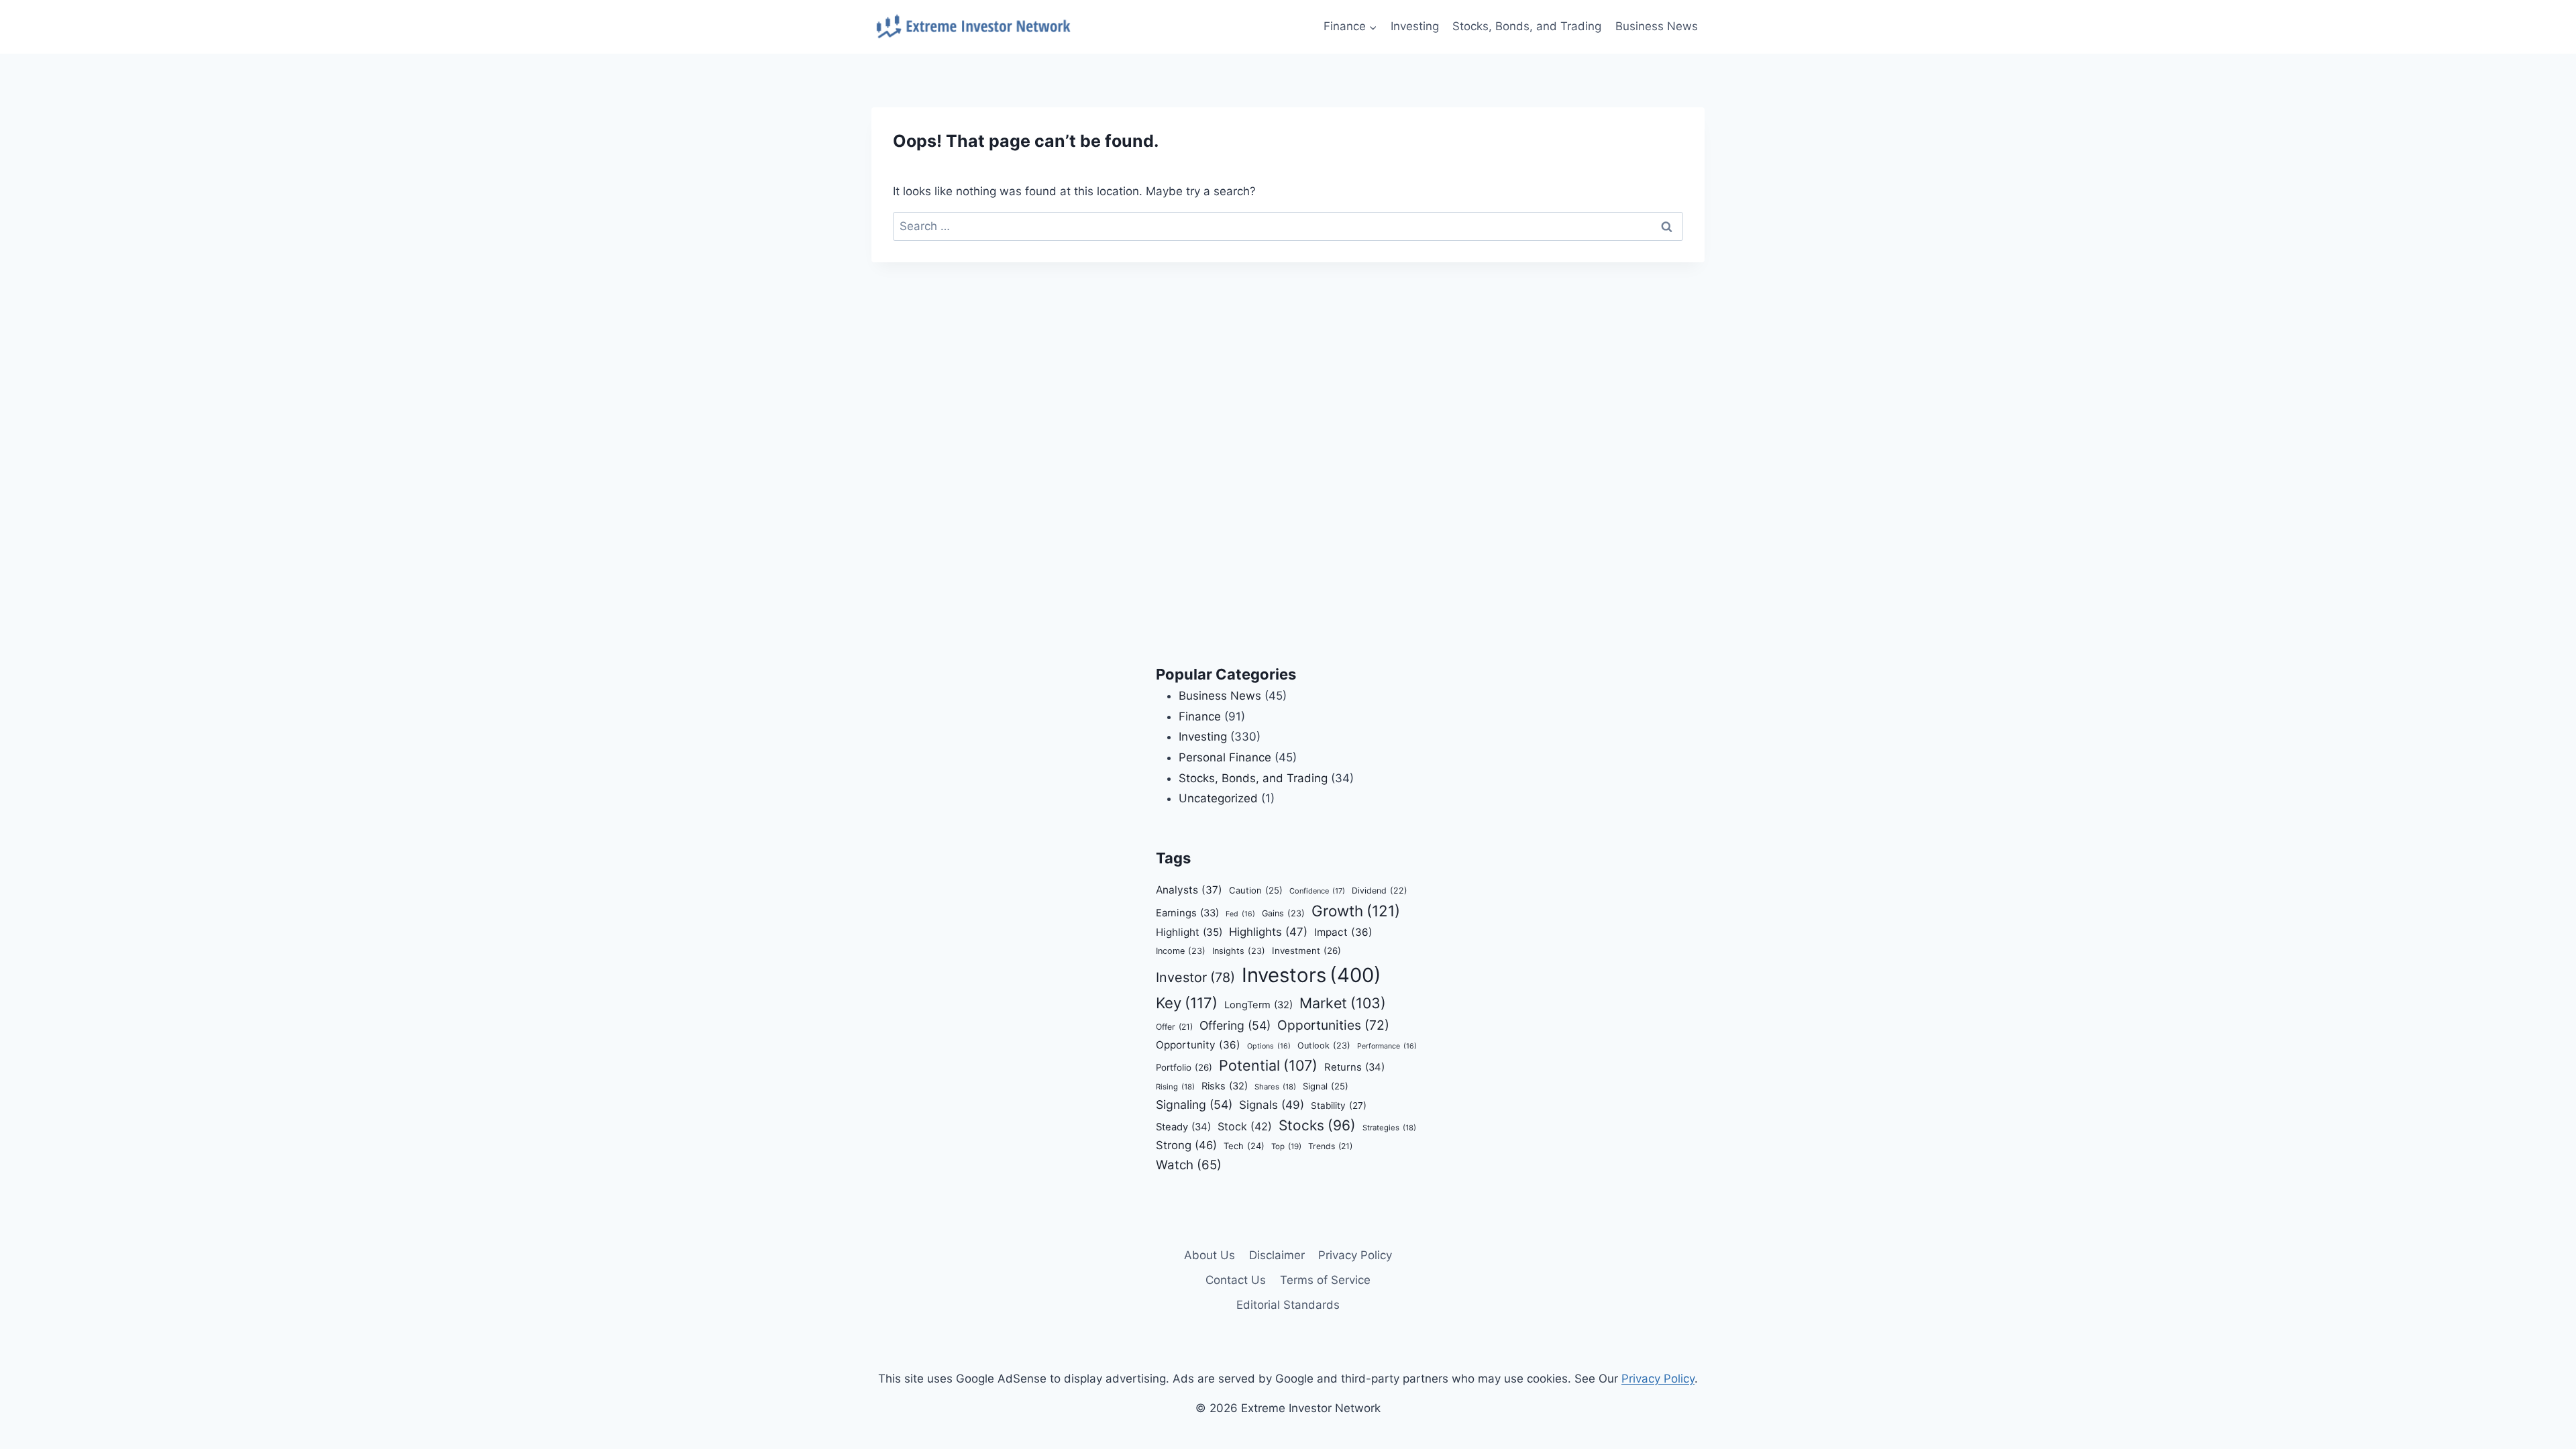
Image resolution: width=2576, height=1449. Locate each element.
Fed (1240, 914)
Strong (1186, 1145)
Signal (1326, 1086)
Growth (1356, 911)
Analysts (1189, 890)
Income (1181, 951)
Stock (1245, 1126)
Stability (1339, 1106)
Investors (1311, 975)
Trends (1330, 1146)
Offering (1235, 1025)
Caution (1256, 890)
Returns (1354, 1067)
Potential (1268, 1065)
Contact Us (1236, 1280)
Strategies (1389, 1128)
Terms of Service (1325, 1280)
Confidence (1317, 891)
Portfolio (1184, 1067)
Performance (1387, 1046)
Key (1187, 1003)
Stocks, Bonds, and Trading (1527, 26)
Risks (1225, 1086)
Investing (1415, 26)
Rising (1175, 1087)
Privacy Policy (1355, 1255)
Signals (1272, 1105)
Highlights (1268, 932)
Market (1343, 1003)
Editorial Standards (1288, 1305)
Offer (1174, 1027)
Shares (1275, 1087)
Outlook (1324, 1045)
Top (1286, 1146)
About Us (1210, 1255)
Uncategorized (1218, 798)
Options (1269, 1046)
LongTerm (1258, 1005)
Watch (1189, 1165)
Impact (1343, 932)
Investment (1306, 951)
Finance (1200, 716)
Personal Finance (1225, 757)
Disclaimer (1277, 1255)
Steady (1183, 1127)
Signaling (1194, 1105)
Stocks (1317, 1125)
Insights (1239, 951)
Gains (1283, 913)
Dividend (1380, 891)
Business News (1657, 26)
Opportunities (1333, 1025)
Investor (1195, 977)
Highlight (1189, 932)
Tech (1244, 1146)
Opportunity (1198, 1045)
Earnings (1187, 913)
